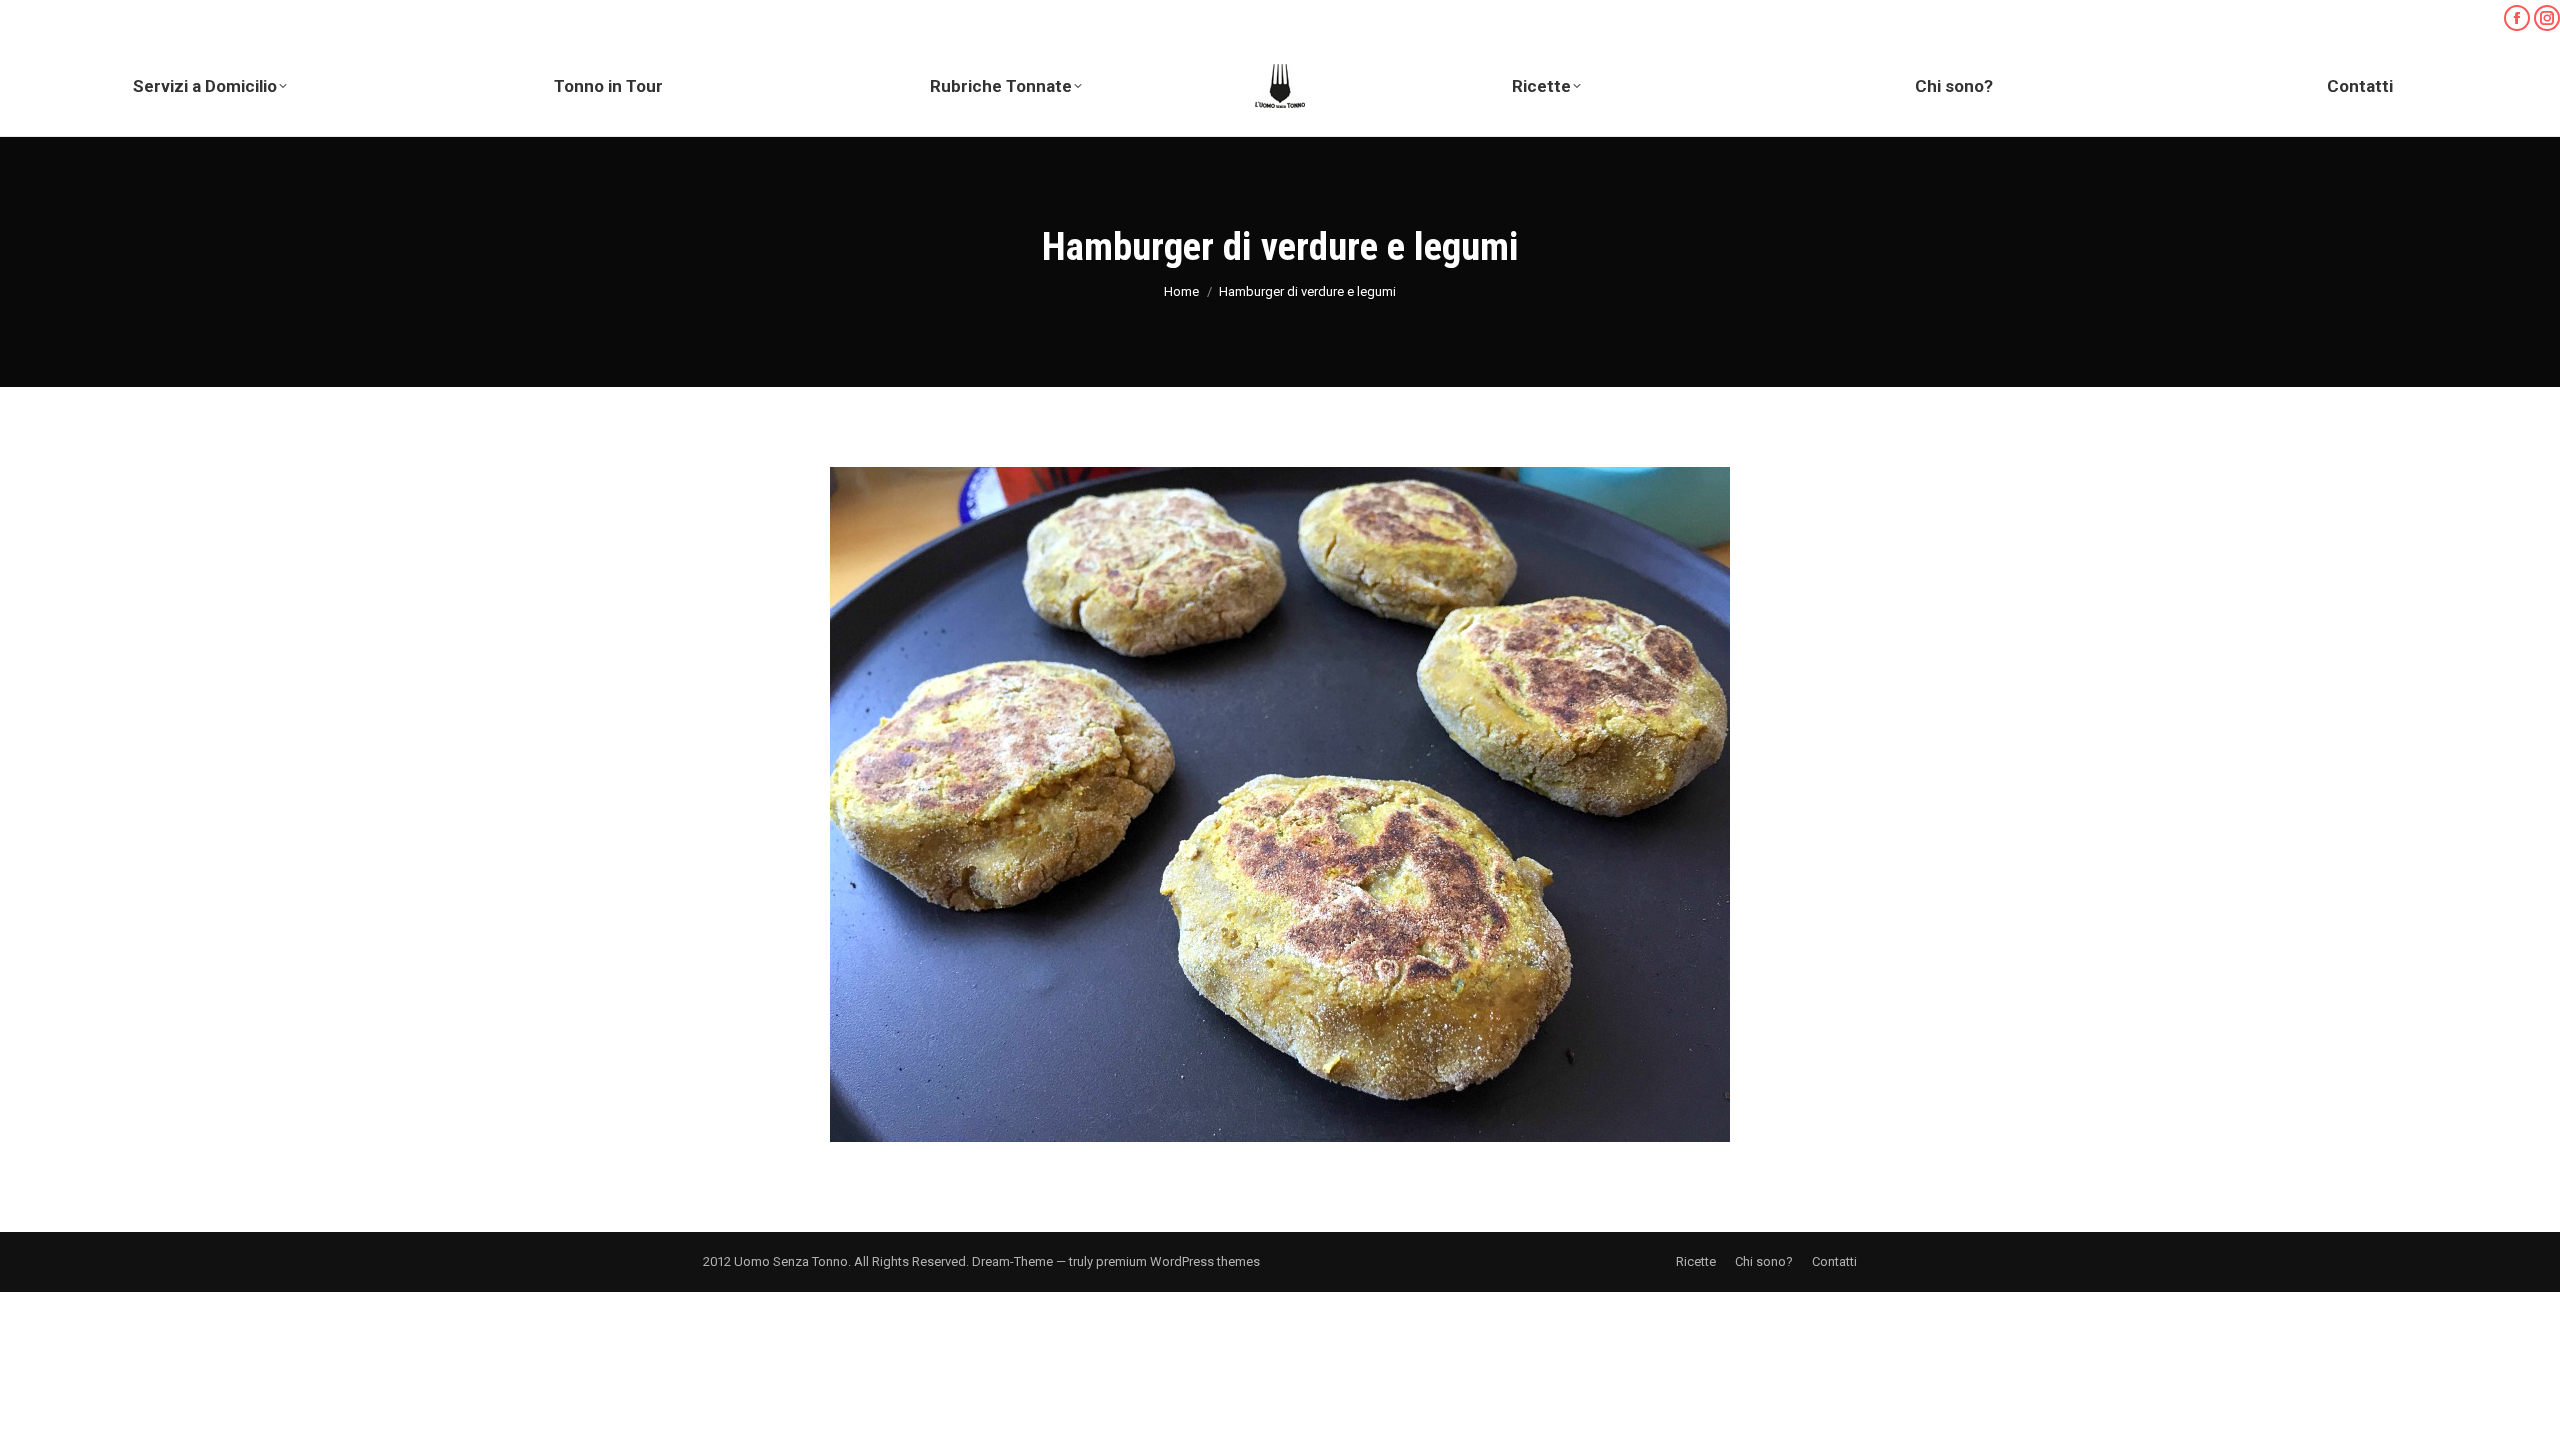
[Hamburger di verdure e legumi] (1280, 804)
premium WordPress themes (1178, 1261)
